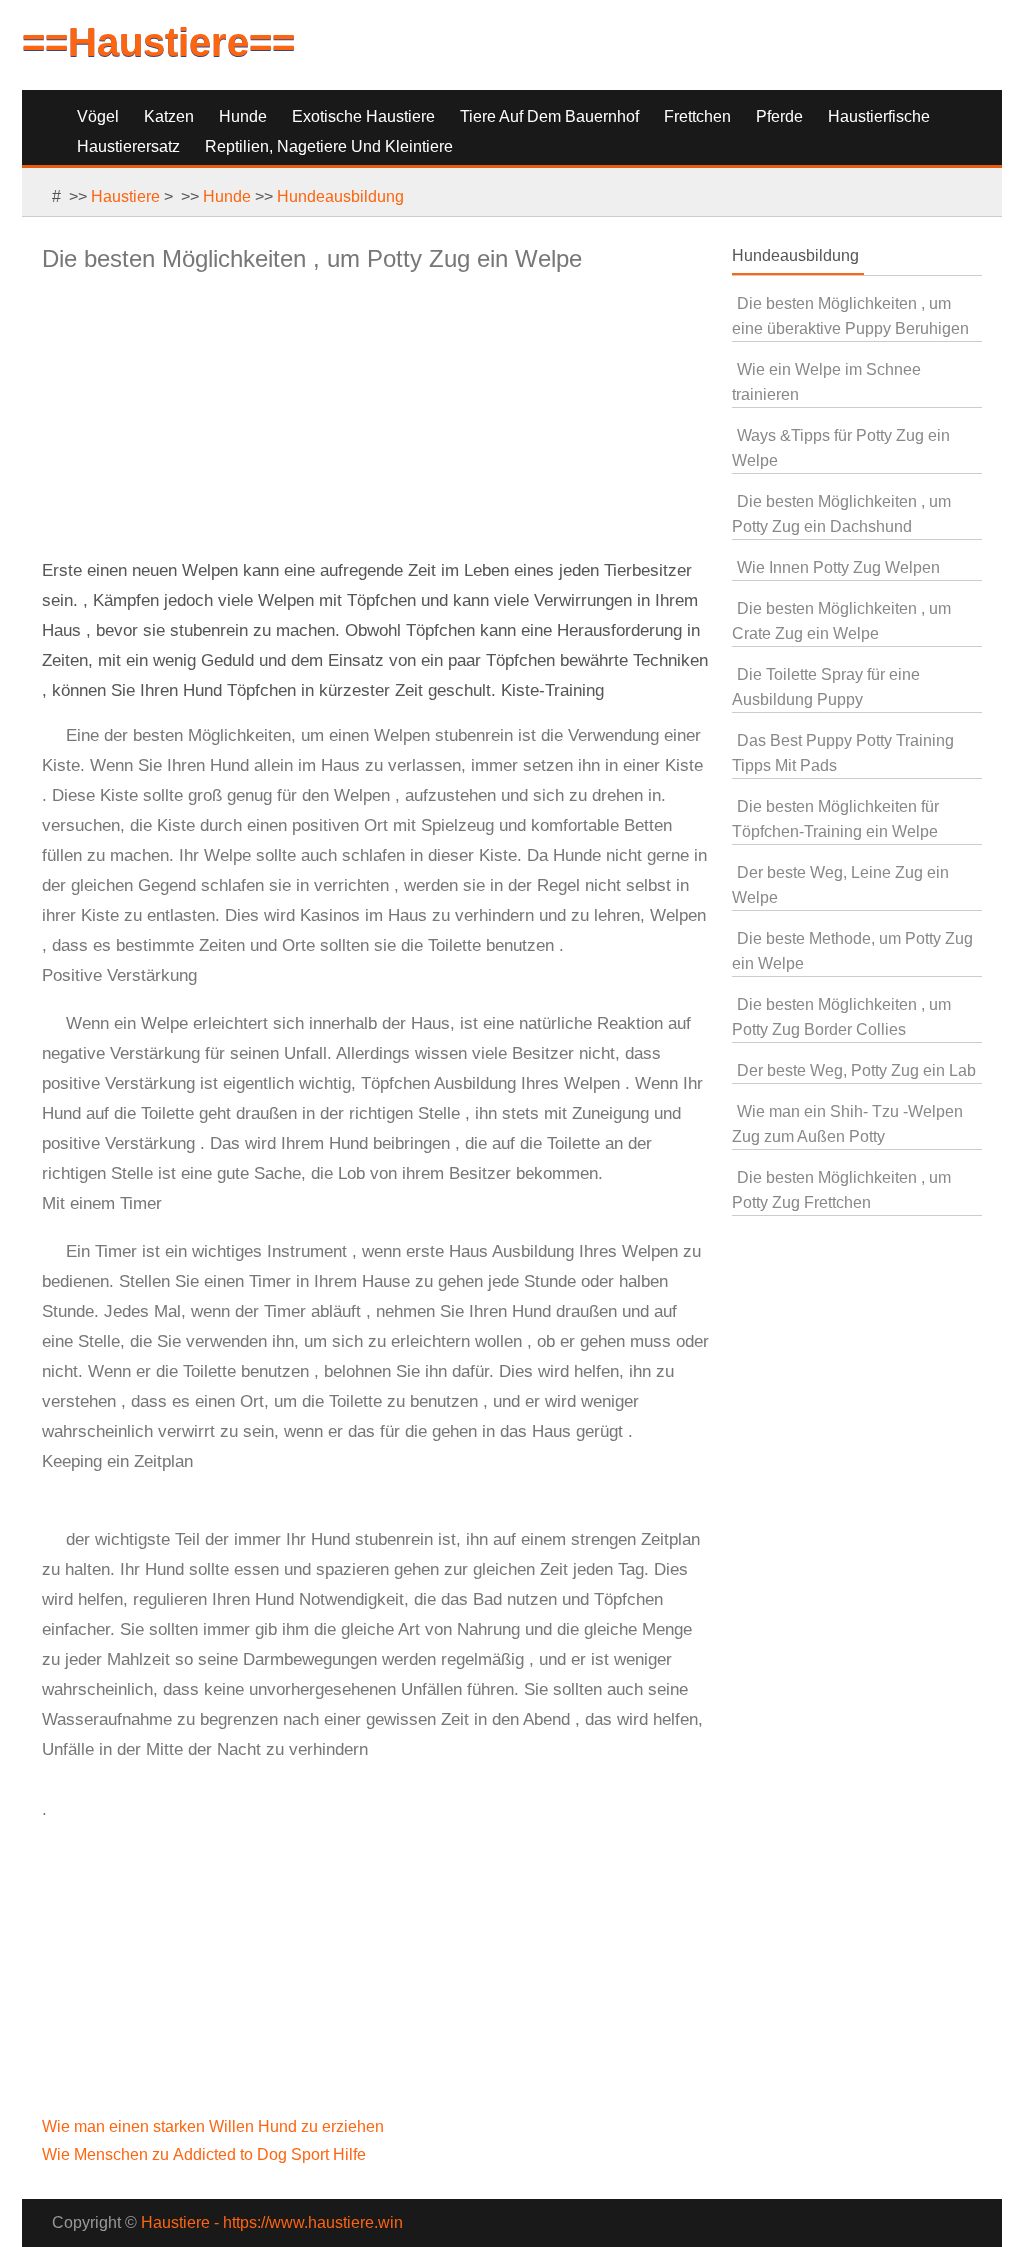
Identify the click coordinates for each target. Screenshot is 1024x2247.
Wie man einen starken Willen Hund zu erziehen (215, 2126)
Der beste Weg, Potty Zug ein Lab (856, 1070)
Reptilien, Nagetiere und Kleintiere (329, 146)
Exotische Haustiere (363, 116)
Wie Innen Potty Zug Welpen (838, 567)
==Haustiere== (158, 42)
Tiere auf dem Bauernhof (549, 116)
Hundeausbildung (340, 196)
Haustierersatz (128, 146)
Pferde (779, 116)
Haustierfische (879, 116)
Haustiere (125, 196)
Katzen (169, 116)
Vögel (98, 116)
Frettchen (697, 116)
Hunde (243, 116)
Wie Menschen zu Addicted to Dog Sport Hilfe (206, 2154)
